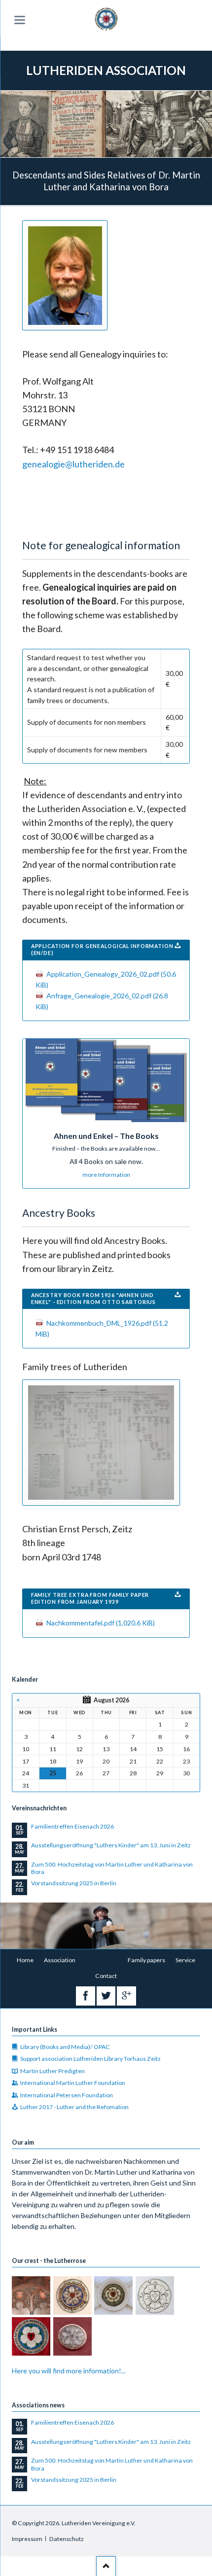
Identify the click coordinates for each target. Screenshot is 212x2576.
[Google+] (126, 1996)
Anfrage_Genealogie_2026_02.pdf (102, 1001)
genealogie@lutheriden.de (73, 464)
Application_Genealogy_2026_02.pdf (106, 979)
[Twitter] (106, 1996)
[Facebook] (86, 1996)
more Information (106, 1175)
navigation (20, 20)
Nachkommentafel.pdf (101, 1623)
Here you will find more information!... (69, 2371)
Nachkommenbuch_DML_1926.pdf (102, 1328)
